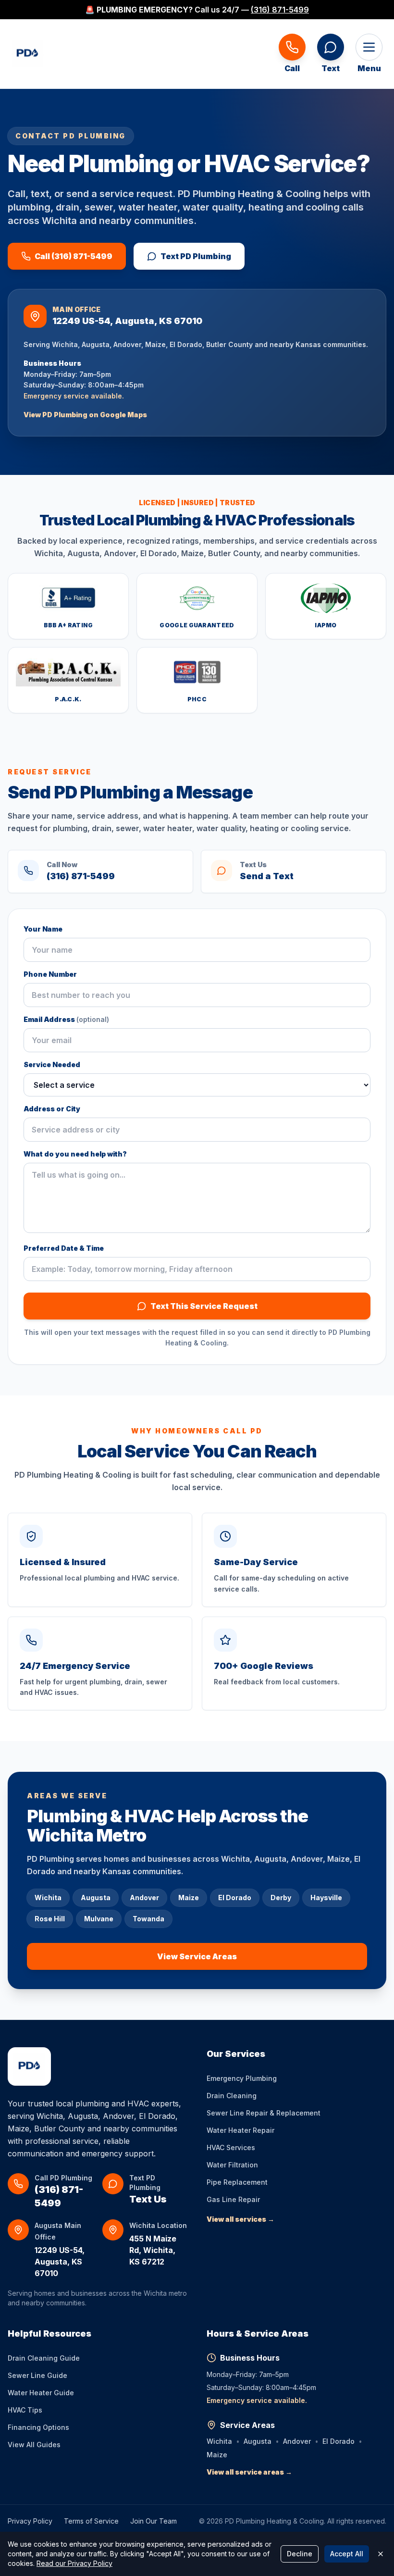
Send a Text (267, 876)
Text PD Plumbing (196, 256)
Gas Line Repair (233, 2199)
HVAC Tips (25, 2410)
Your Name (43, 929)
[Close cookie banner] (381, 2554)
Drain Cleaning (232, 2096)
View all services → (240, 2219)
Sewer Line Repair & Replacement (264, 2113)
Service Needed (52, 1064)
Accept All (347, 2554)
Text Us (148, 2199)
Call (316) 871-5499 (74, 256)
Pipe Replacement (237, 2182)
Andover (297, 2441)
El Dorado (339, 2441)
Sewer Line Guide (37, 2375)
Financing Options (38, 2427)
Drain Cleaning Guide (44, 2358)
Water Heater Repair (240, 2130)
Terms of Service (91, 2521)
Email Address (66, 1019)
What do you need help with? (75, 1154)
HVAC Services (231, 2147)
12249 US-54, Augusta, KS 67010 (60, 2262)
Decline (300, 2554)
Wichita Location (158, 2225)
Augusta (258, 2441)
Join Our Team (154, 2521)
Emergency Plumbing (242, 2078)
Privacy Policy (30, 2521)
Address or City (52, 1109)
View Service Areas (197, 1956)
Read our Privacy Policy (74, 2563)
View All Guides (34, 2445)
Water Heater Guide (41, 2393)
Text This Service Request (204, 1306)
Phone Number (50, 974)
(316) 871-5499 (280, 10)
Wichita (219, 2441)
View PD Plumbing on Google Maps (85, 415)
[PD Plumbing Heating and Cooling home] (27, 54)
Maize (217, 2455)
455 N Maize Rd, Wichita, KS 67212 (153, 2250)
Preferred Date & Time (64, 1248)
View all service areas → (249, 2472)
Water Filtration (232, 2165)
